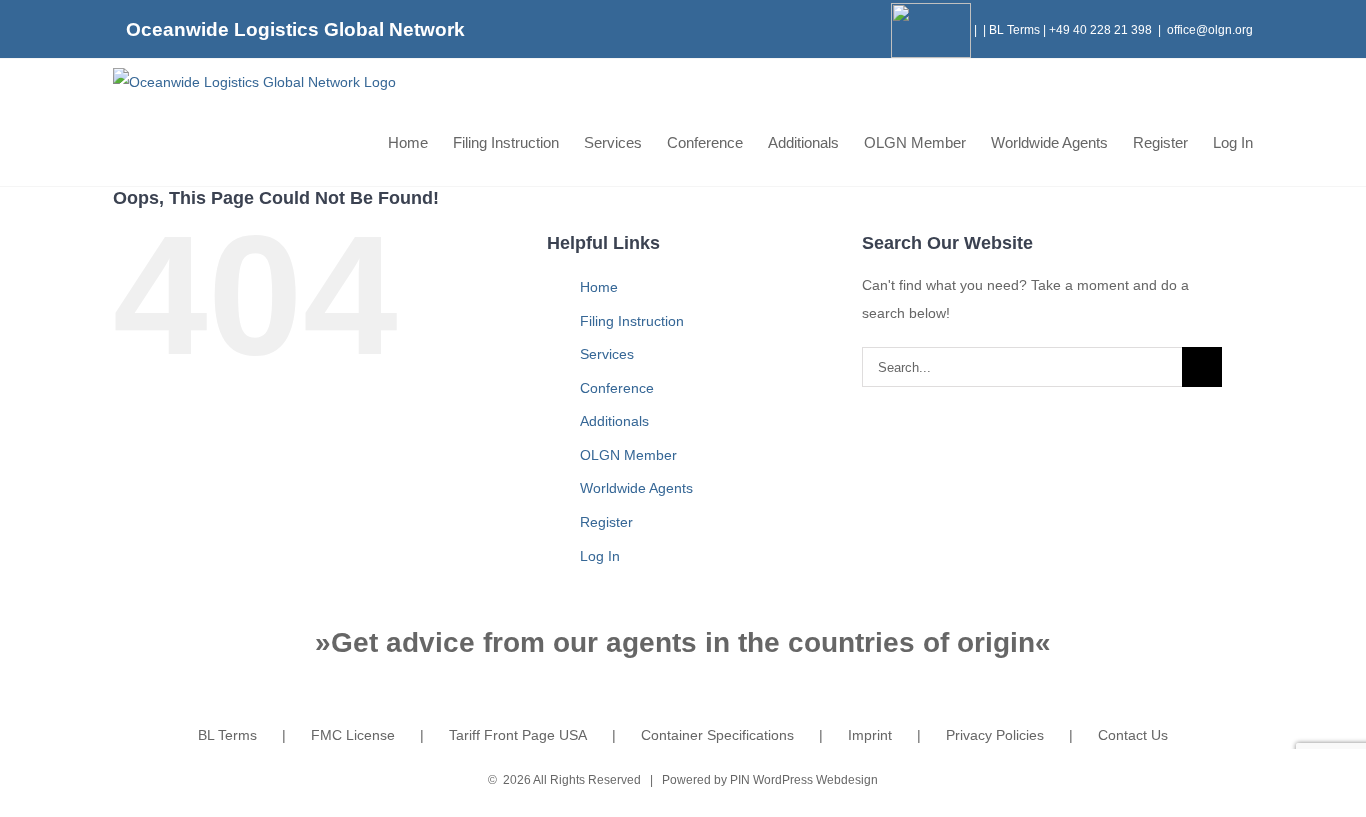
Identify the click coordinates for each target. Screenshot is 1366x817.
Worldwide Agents (636, 488)
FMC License (353, 735)
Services (607, 354)
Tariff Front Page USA (518, 735)
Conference (617, 388)
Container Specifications (717, 735)
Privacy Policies (995, 735)
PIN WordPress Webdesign (804, 780)
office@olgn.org (1210, 30)
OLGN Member (628, 455)
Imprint (870, 735)
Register (606, 522)
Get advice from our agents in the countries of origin (683, 642)
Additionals (614, 421)
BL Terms (1014, 30)
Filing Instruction (632, 321)
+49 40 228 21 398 (1100, 30)
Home (599, 287)
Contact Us (1133, 735)
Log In (600, 556)
